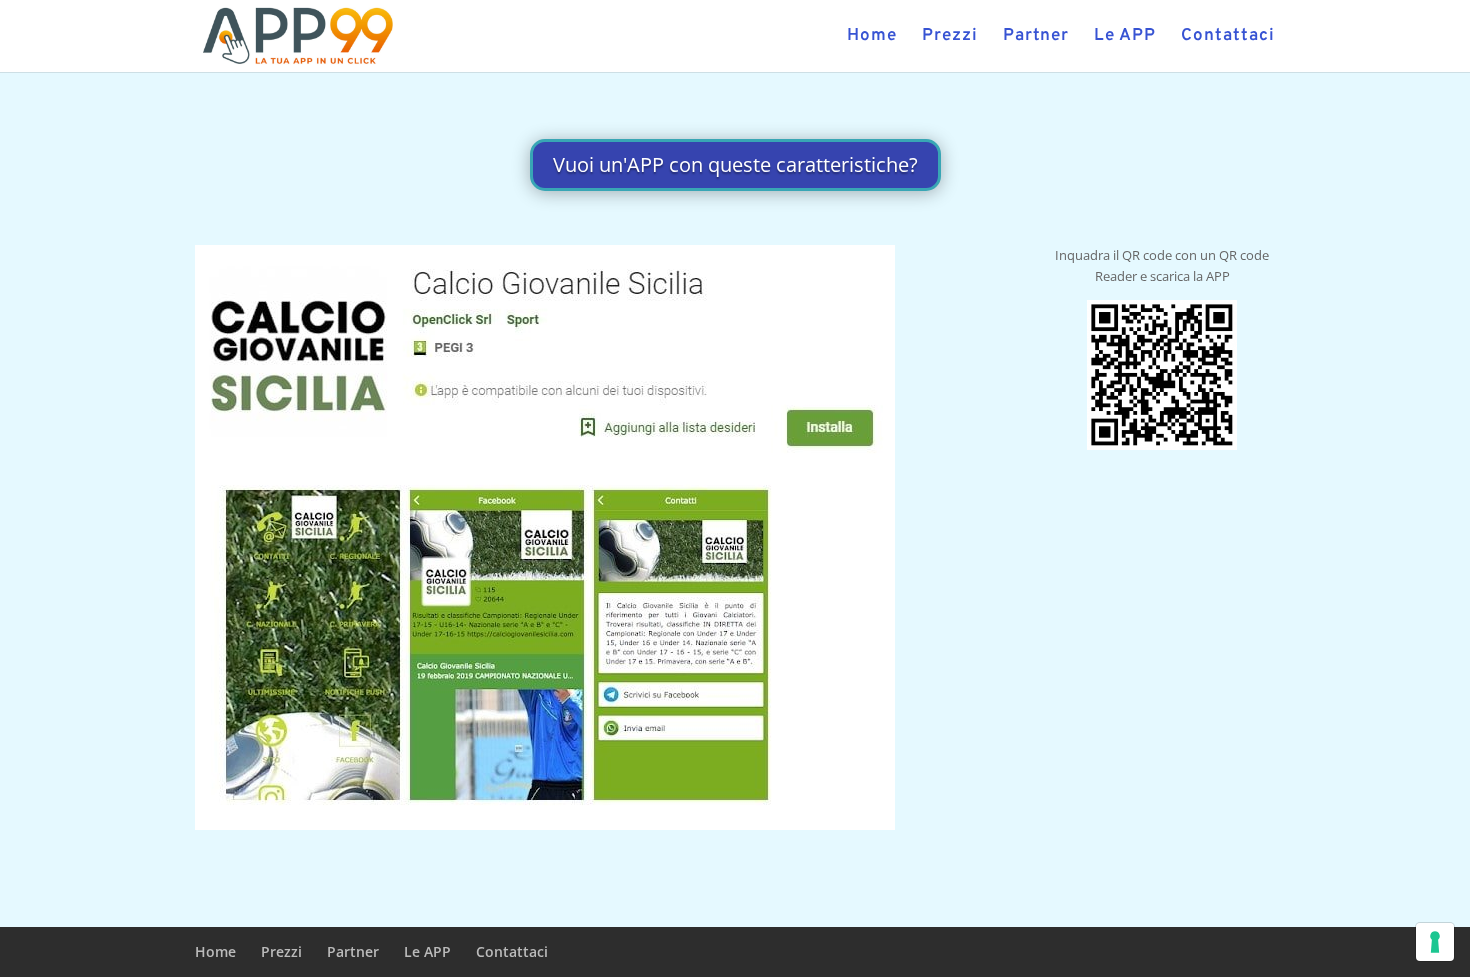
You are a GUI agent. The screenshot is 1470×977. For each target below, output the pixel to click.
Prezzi (950, 38)
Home (872, 38)
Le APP (1125, 38)
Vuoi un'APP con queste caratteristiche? (735, 164)
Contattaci (1228, 38)
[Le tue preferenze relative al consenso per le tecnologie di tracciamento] (1435, 942)
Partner (1036, 38)
